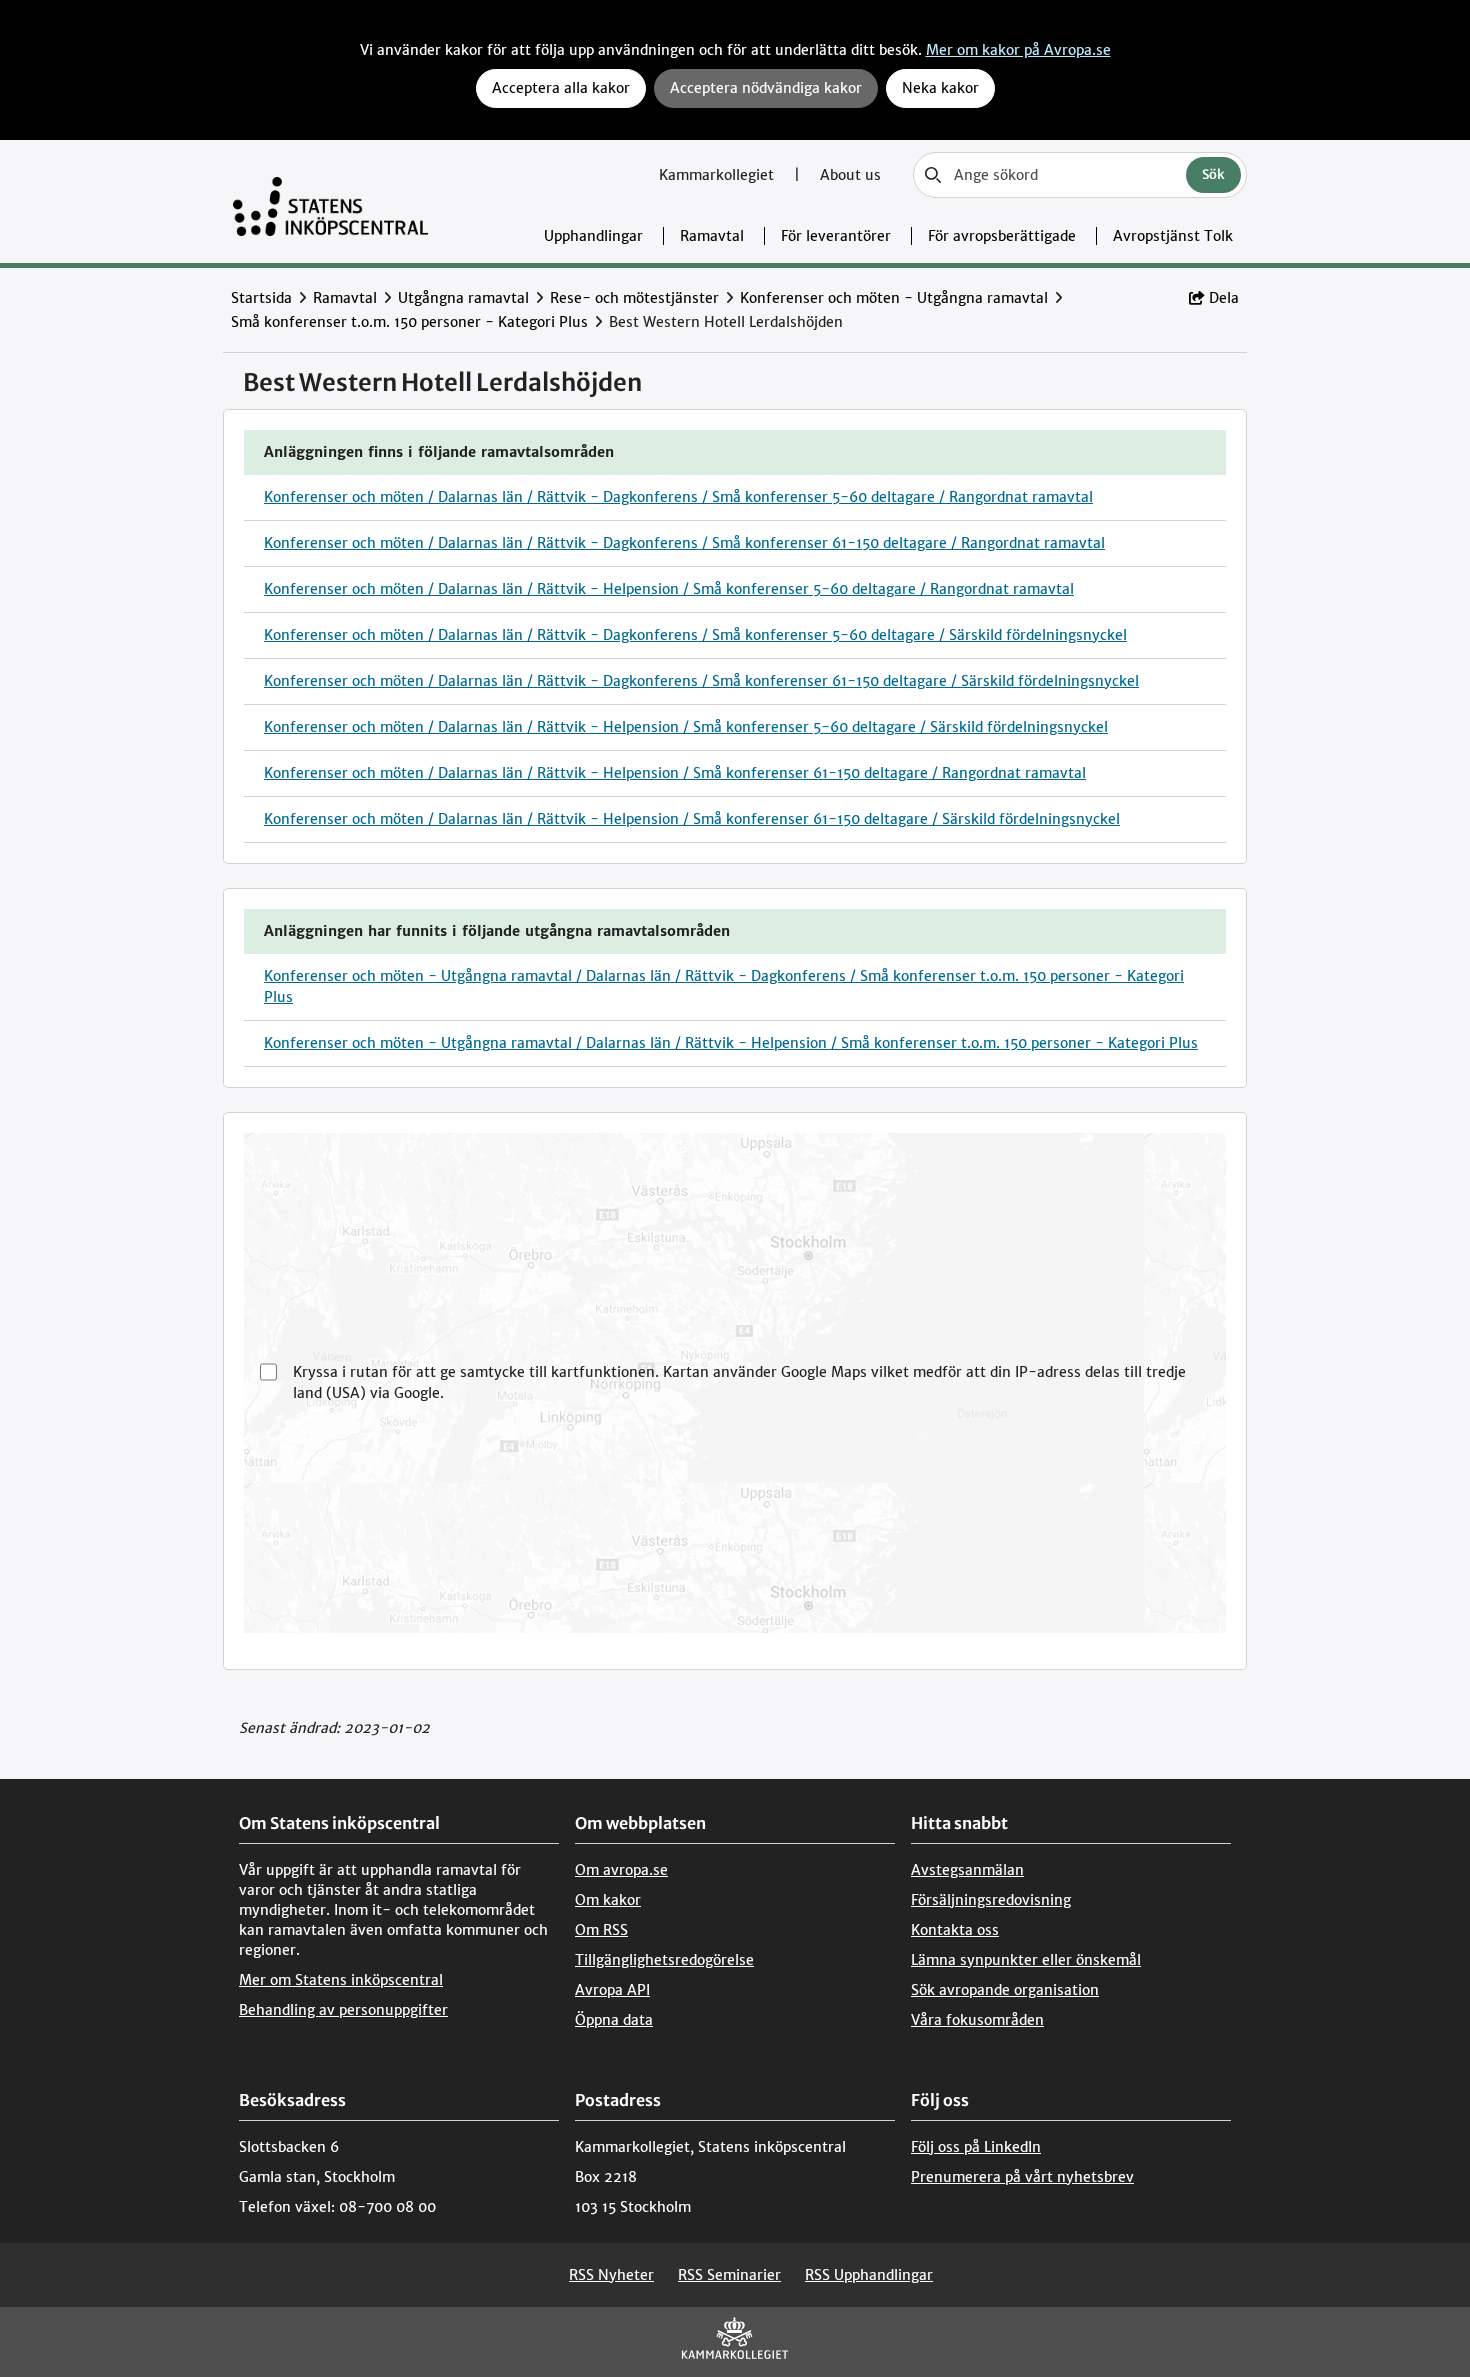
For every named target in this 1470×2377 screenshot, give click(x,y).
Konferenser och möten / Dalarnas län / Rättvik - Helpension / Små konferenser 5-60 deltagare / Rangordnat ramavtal (669, 589)
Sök (1213, 174)
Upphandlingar (593, 236)
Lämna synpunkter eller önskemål (1026, 1960)
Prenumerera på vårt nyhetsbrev (1022, 2177)
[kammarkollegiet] (735, 2342)
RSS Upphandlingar (869, 2275)
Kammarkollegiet (718, 175)
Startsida (261, 298)
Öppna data (614, 2020)
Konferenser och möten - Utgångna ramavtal (894, 298)
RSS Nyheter (611, 2275)
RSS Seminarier (729, 2275)
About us (850, 175)
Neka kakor (940, 88)
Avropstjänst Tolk (1173, 236)
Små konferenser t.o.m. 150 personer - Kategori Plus (409, 322)
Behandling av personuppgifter (343, 2010)
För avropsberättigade (1002, 236)
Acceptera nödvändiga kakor (766, 88)
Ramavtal (712, 236)
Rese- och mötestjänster (634, 298)
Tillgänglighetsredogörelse (664, 1960)
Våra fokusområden (977, 2020)
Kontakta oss (955, 1930)
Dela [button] (1224, 298)
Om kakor (608, 1900)
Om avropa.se (621, 1870)
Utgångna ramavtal (463, 298)
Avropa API (612, 1990)
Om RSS (601, 1930)
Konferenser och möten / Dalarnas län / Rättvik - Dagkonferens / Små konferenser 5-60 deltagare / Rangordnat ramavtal (678, 497)
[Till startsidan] (330, 201)
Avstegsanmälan (967, 1870)
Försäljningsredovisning (991, 1900)
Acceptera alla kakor (561, 88)
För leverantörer (836, 236)
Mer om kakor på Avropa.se (1018, 50)
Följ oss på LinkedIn (976, 2147)
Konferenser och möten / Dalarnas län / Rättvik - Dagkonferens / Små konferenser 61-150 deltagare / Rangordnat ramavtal (684, 543)
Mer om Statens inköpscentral (341, 1980)
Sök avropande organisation (1005, 1990)
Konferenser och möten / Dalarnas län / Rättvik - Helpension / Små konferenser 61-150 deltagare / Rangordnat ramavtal (675, 773)
